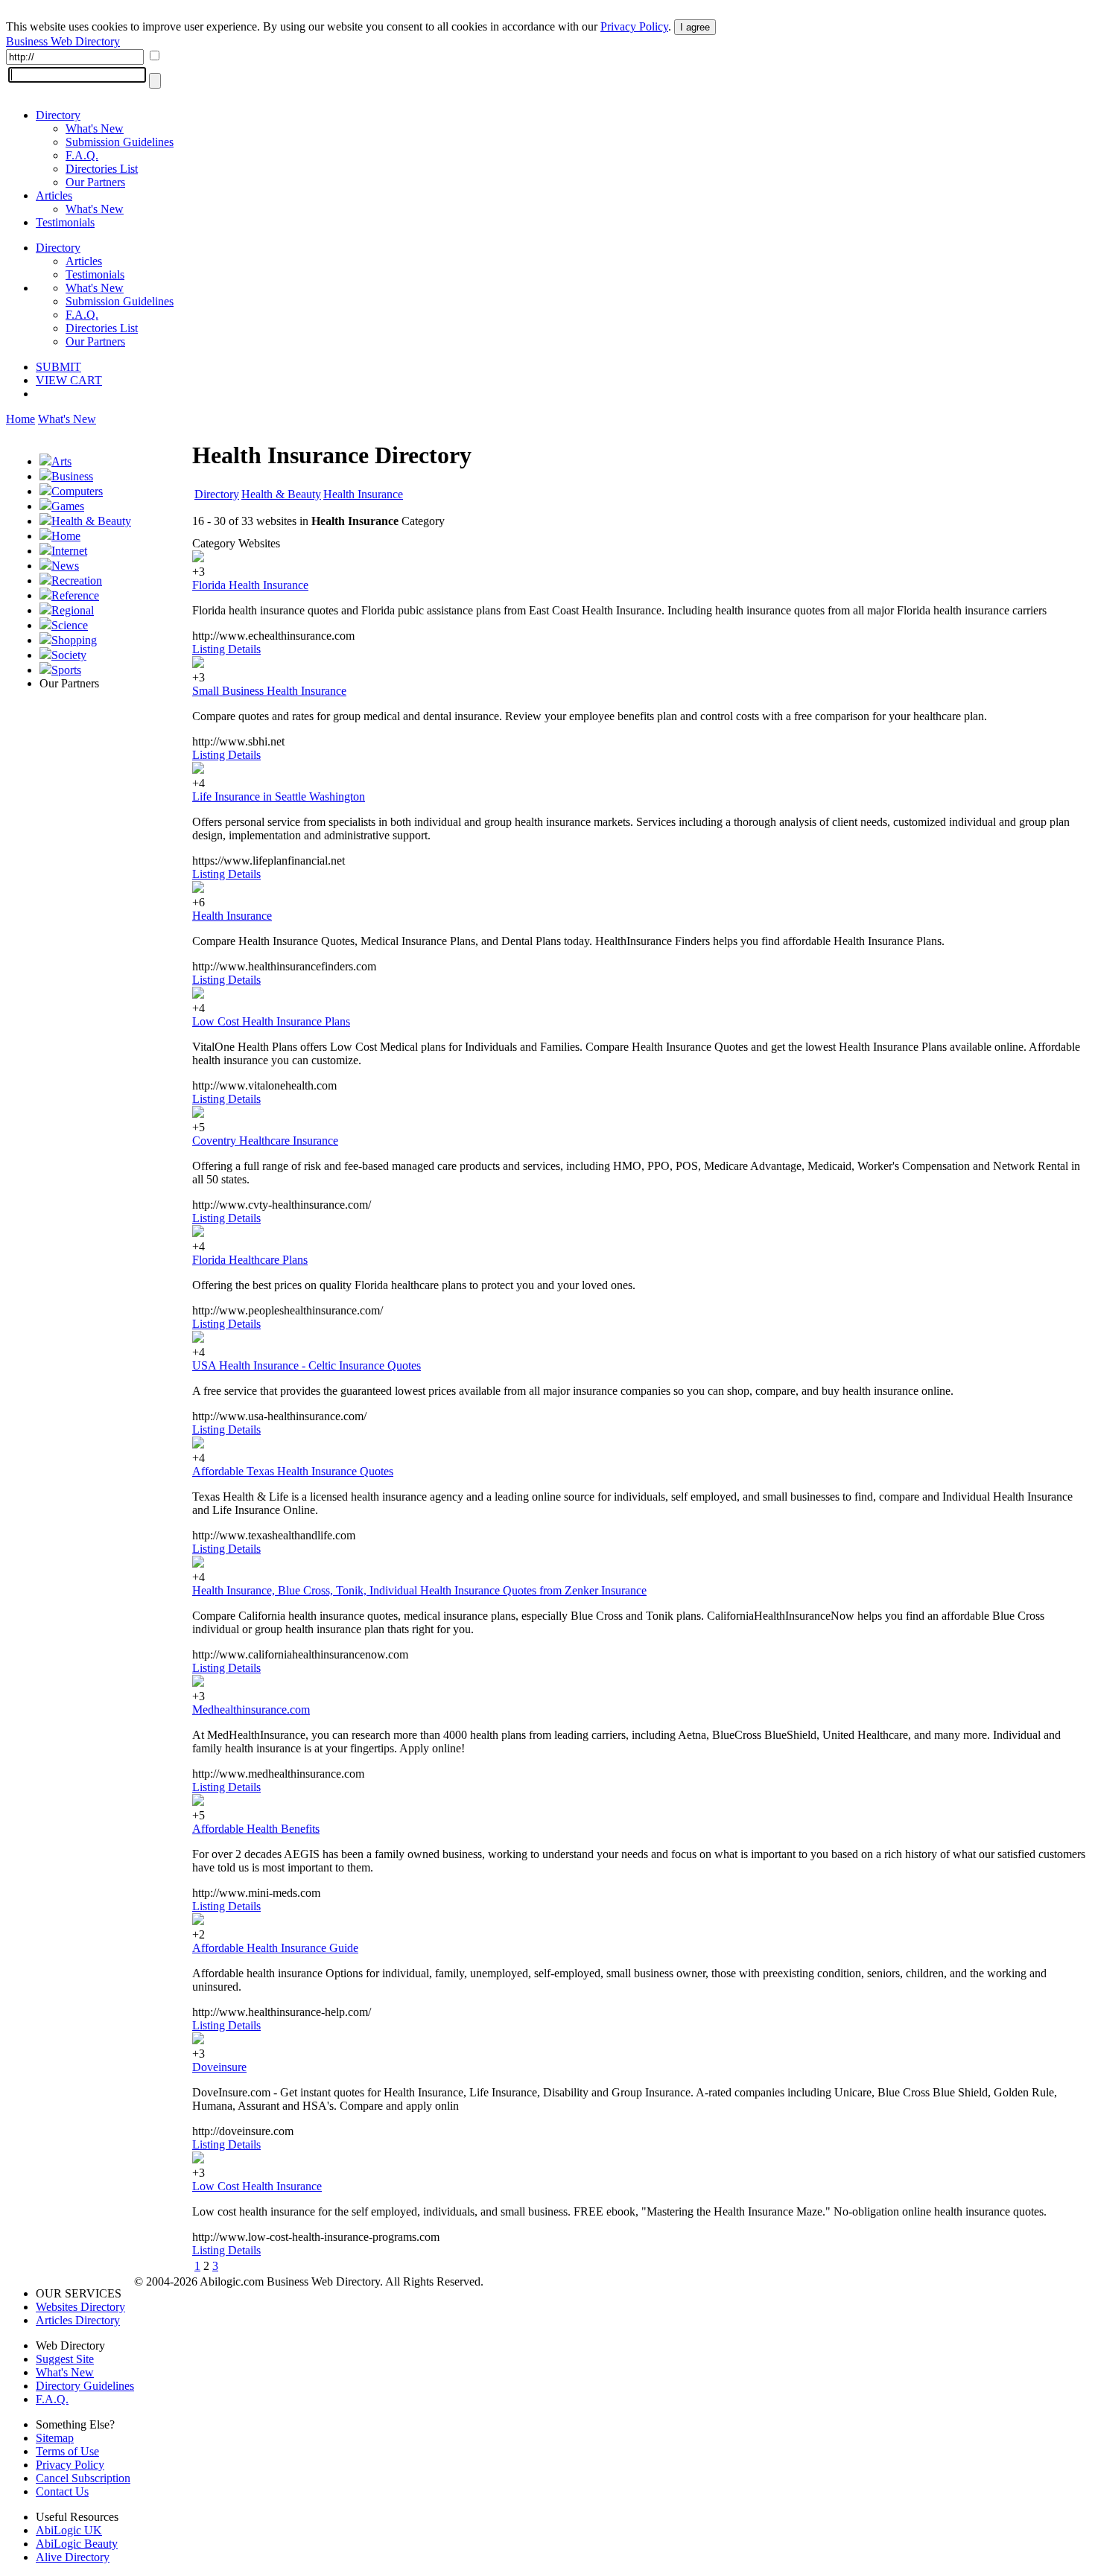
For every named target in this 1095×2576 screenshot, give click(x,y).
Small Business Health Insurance (269, 691)
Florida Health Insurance (250, 585)
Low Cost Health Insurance (257, 2186)
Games (68, 506)
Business (72, 476)
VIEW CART (69, 380)
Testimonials (65, 222)
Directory (58, 115)
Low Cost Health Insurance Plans (271, 1021)
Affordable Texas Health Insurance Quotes (293, 1471)
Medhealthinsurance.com (251, 1710)
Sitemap (55, 2438)
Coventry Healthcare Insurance (265, 1141)
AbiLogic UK (69, 2530)
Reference (75, 595)
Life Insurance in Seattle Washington (279, 796)
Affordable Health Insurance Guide (275, 1948)
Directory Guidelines (85, 2386)
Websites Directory (80, 2307)
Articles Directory (78, 2320)
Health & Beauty (91, 521)
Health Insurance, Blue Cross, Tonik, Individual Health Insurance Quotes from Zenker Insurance (419, 1590)
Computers (77, 491)
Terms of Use (67, 2451)
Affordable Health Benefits (256, 1829)
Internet (69, 551)
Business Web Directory (63, 41)
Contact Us (62, 2491)
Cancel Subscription (83, 2478)
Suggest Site (65, 2359)
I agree (695, 27)
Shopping (74, 640)
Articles (54, 195)
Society (69, 655)
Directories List (102, 169)
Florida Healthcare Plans (250, 1260)
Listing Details (226, 649)
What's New (95, 128)
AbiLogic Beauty (77, 2544)
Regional (73, 610)
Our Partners (95, 182)
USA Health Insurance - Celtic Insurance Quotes (307, 1365)
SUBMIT (58, 367)
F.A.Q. (82, 155)
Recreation (77, 581)
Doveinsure (219, 2067)
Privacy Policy (634, 26)
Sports (66, 670)
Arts (61, 461)
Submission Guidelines (120, 142)
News (65, 566)
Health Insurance (363, 494)
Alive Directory (73, 2557)
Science (70, 625)
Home (20, 419)
